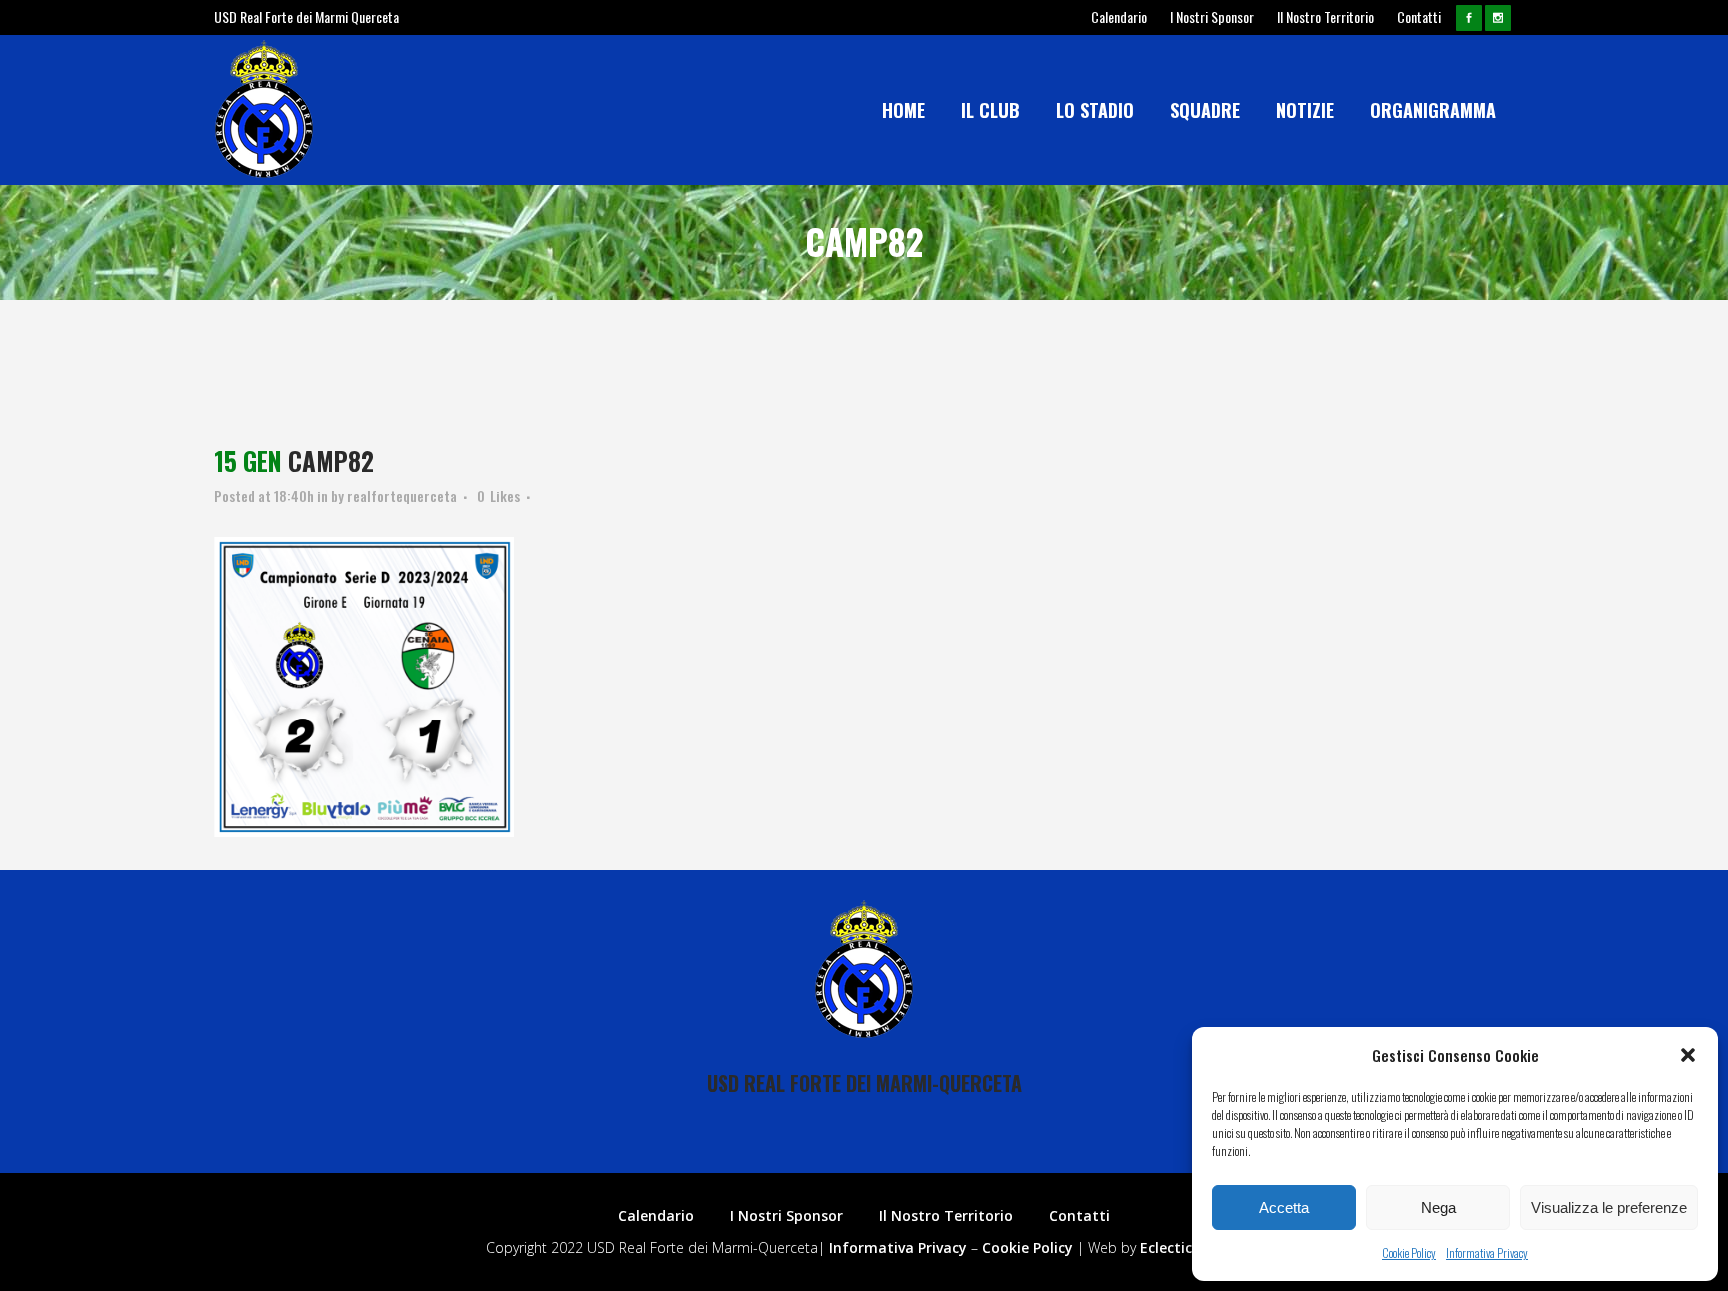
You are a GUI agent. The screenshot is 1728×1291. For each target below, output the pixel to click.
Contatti (1419, 16)
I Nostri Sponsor (1212, 16)
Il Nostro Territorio (1325, 16)
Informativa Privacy (1487, 1252)
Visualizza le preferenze (1609, 1207)
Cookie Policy (1409, 1252)
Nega (1438, 1207)
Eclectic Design (1191, 1247)
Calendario (1119, 16)
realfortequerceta (402, 495)
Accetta (1284, 1207)
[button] (1688, 1055)
